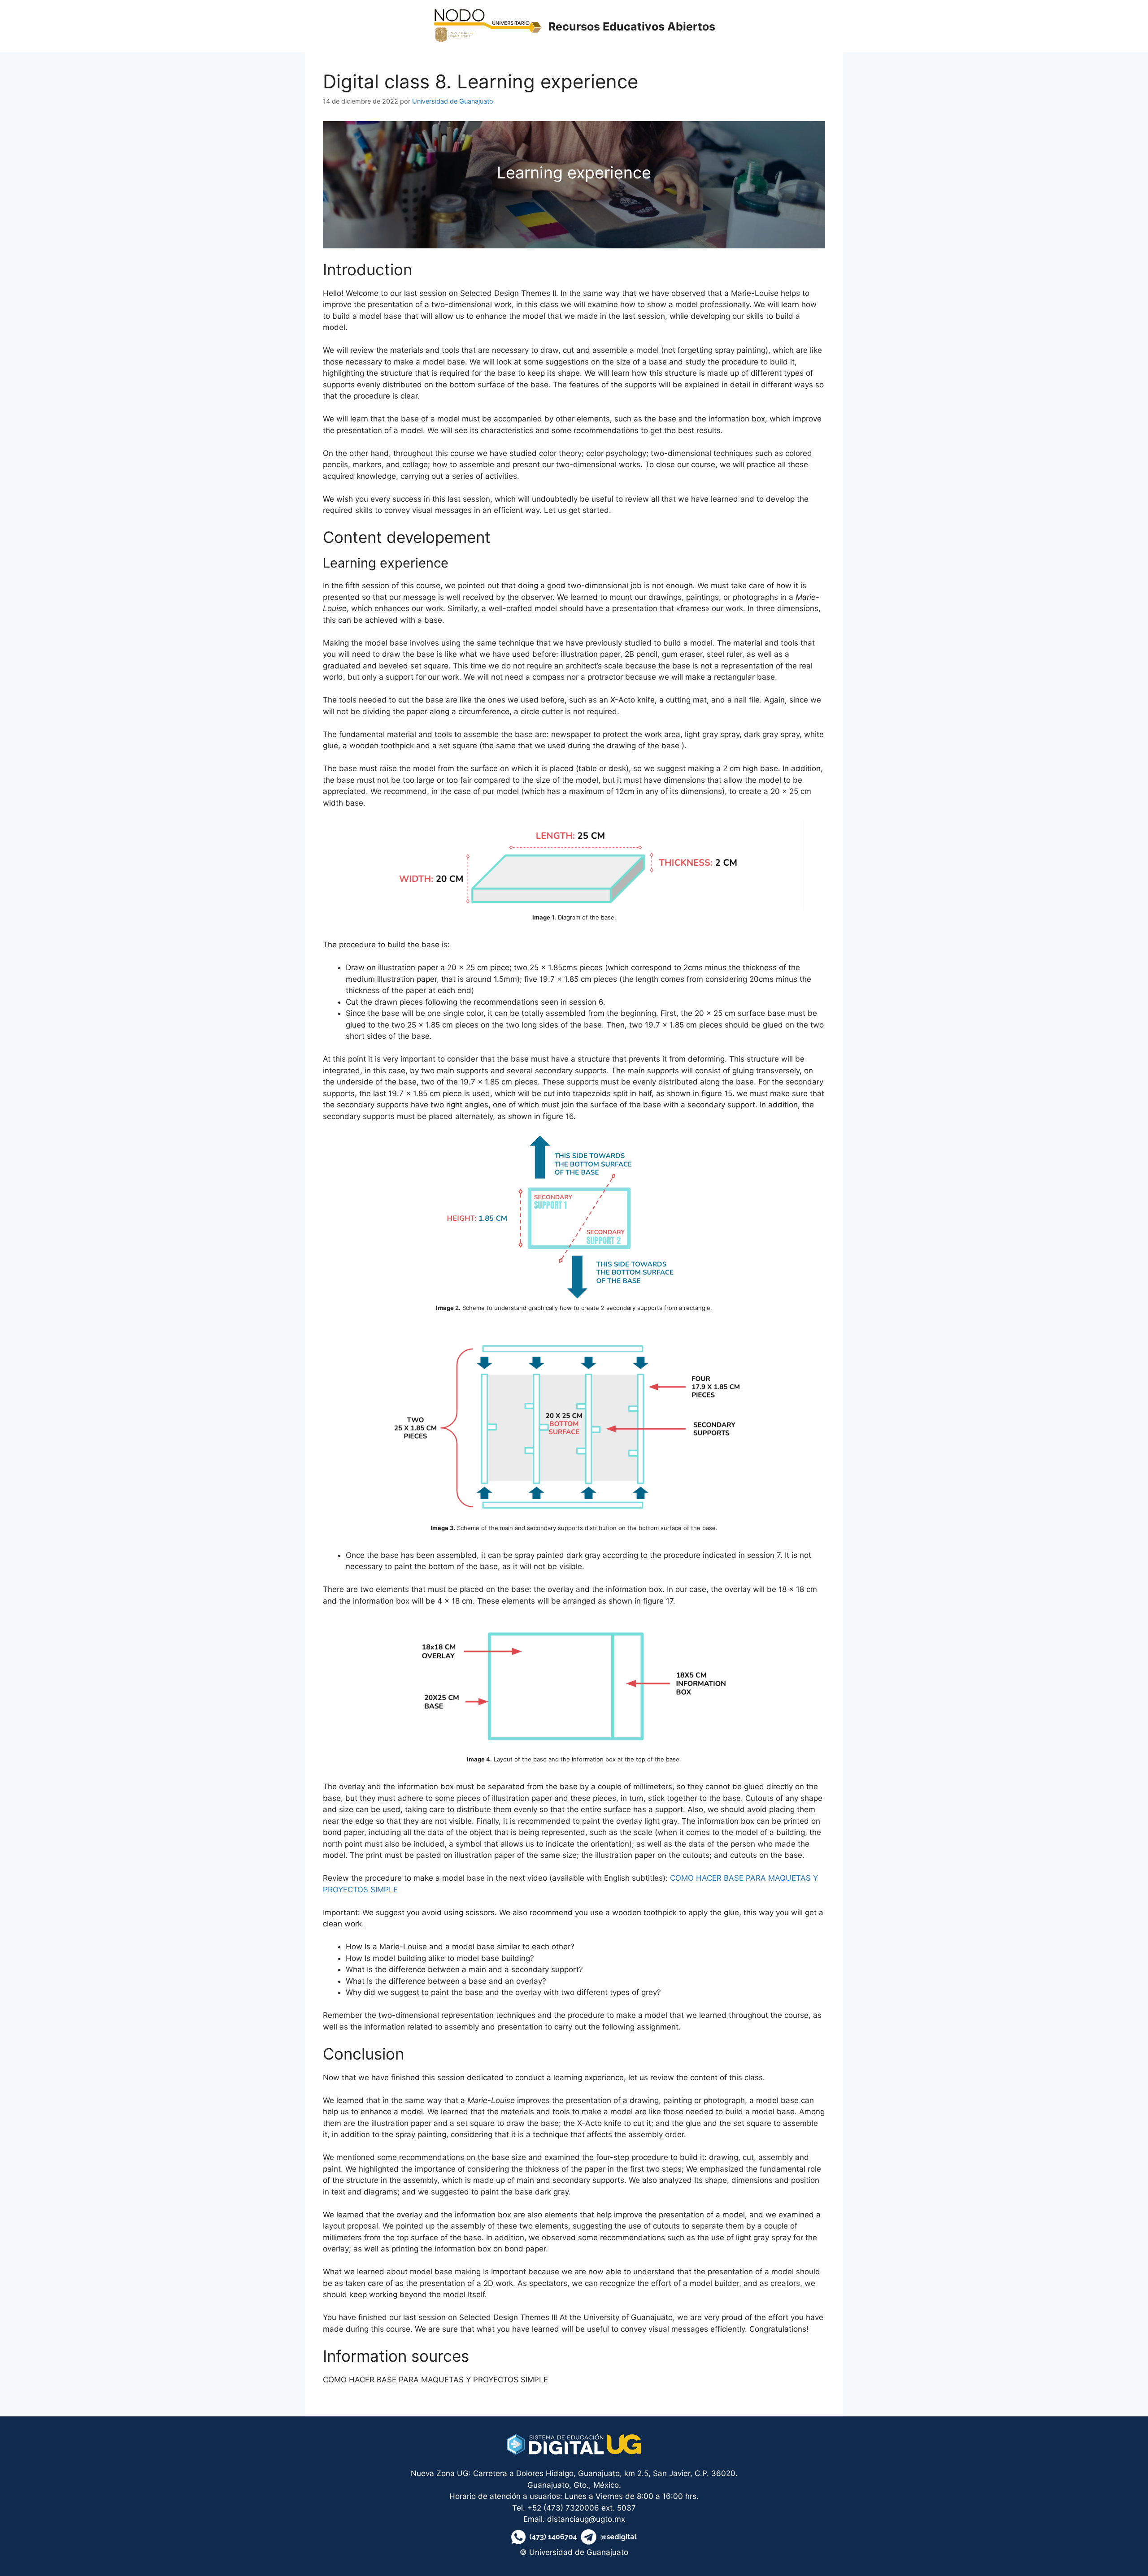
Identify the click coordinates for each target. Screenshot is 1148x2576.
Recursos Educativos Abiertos (632, 26)
